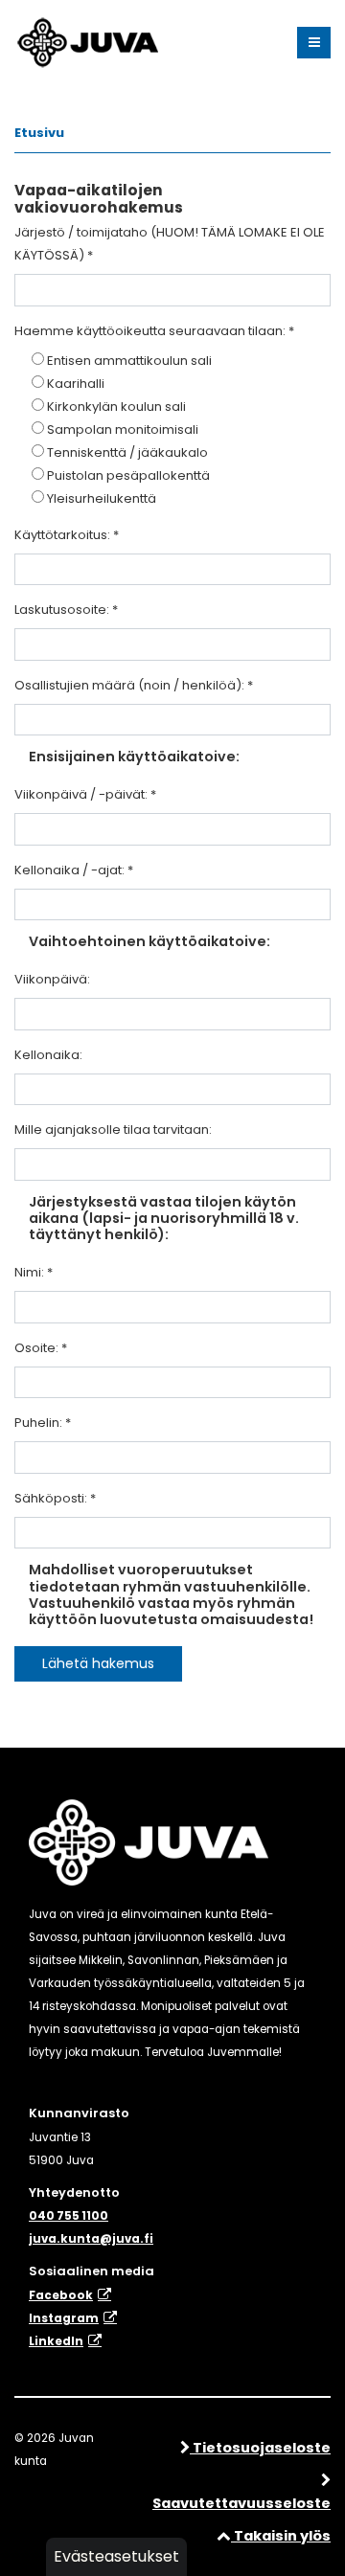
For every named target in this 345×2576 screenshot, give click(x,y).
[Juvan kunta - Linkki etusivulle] (86, 39)
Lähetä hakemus (98, 1663)
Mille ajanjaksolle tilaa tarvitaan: (113, 1130)
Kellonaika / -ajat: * (74, 870)
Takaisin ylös (281, 2536)
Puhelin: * (43, 1423)
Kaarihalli (76, 384)
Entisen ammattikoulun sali (129, 361)
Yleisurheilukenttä (102, 498)
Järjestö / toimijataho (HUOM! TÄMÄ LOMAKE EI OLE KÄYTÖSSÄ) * (170, 244)
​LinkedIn (56, 2341)
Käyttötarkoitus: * (67, 535)
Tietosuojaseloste (260, 2448)
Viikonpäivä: (52, 979)
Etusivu (39, 133)
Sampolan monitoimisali (123, 429)
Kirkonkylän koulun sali (116, 407)
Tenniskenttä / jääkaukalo (127, 452)
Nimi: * (34, 1272)
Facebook (61, 2295)
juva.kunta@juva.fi (91, 2239)
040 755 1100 (69, 2216)
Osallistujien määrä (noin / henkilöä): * (134, 685)
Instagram (64, 2318)
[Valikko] (314, 43)
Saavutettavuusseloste (241, 2503)
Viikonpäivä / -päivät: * (85, 794)
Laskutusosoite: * (66, 610)
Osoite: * (41, 1348)
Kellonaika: (48, 1055)
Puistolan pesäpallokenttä (128, 475)
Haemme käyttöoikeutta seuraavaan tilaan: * (154, 331)
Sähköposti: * (55, 1498)
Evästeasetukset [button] (116, 2556)
